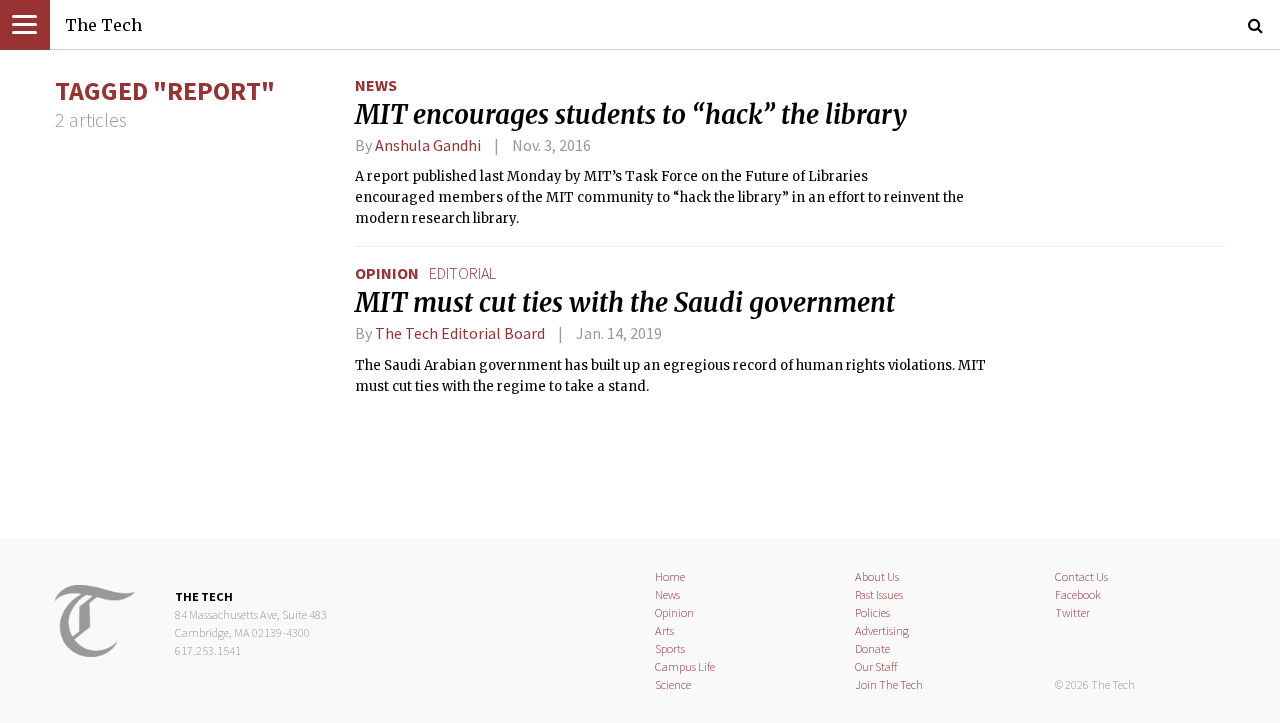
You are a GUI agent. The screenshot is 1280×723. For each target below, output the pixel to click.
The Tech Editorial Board (460, 333)
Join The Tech (889, 684)
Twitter (1072, 612)
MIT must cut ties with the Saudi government (625, 303)
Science (673, 684)
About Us (877, 576)
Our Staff (876, 666)
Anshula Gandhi (428, 145)
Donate (872, 648)
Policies (872, 612)
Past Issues (879, 594)
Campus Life (685, 666)
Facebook (1078, 594)
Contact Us (1081, 576)
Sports (670, 648)
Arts (664, 630)
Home (670, 576)
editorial (462, 273)
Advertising (882, 630)
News (376, 85)
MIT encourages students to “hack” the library (631, 115)
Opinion (387, 273)
